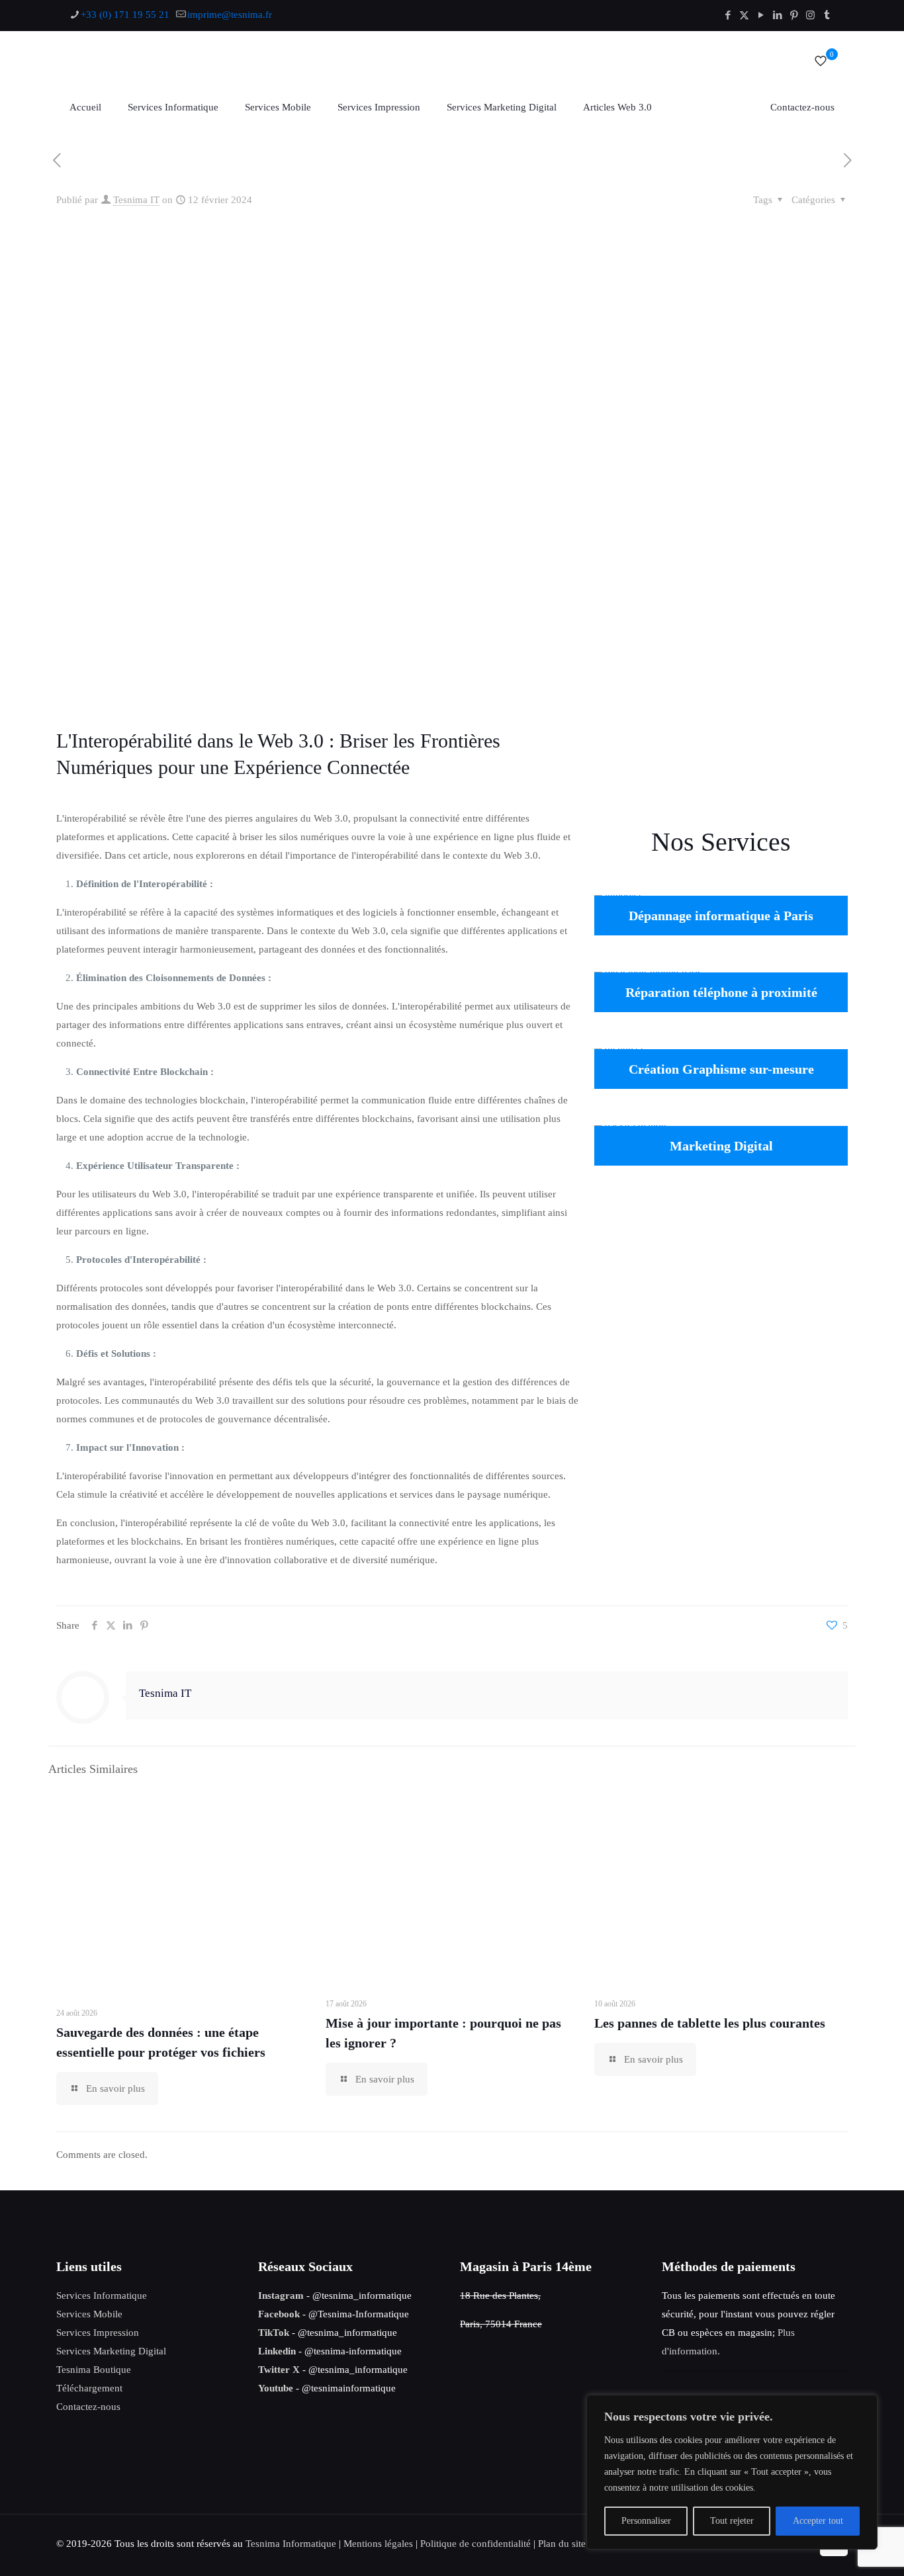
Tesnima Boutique (94, 2370)
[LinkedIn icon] (777, 15)
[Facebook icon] (728, 15)
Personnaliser (646, 2521)
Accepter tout (818, 2521)
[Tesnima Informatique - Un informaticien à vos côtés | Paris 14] (222, 61)
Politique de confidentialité (475, 2544)
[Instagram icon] (810, 15)
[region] (732, 2472)
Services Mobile (89, 2314)
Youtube (276, 2388)
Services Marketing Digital (111, 2351)
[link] (721, 755)
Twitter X (279, 2370)
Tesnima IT (136, 200)
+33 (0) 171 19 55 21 (125, 15)
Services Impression (98, 2333)
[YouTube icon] (761, 15)
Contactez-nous (88, 2407)
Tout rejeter (732, 2521)
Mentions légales (378, 2544)
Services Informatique (102, 2296)
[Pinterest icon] (794, 15)
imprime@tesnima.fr (230, 15)
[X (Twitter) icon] (744, 15)
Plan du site (562, 2544)
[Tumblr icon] (827, 15)
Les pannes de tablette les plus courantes (710, 2023)
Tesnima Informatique (291, 2544)
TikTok (274, 2333)
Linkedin (277, 2351)
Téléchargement (89, 2388)
